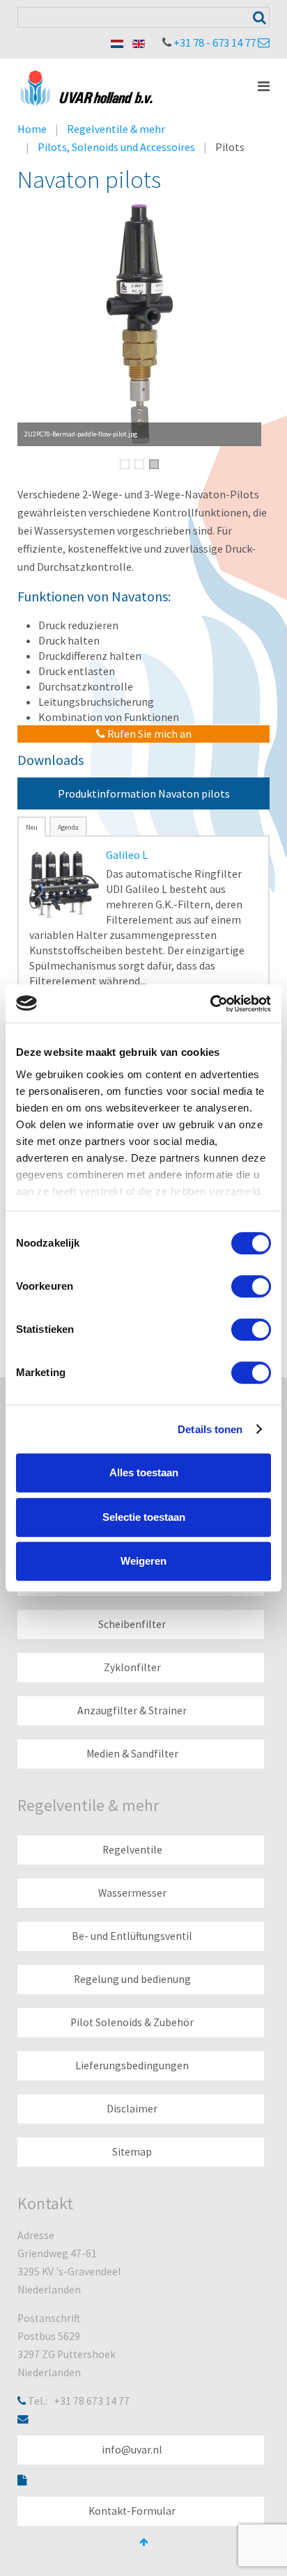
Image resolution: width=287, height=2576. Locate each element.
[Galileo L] (64, 883)
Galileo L (127, 855)
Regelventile (132, 1850)
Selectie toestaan (144, 1517)
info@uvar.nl (132, 2450)
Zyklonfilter (132, 1667)
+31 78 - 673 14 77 (215, 42)
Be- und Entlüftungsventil (132, 1936)
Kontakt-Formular (132, 2511)
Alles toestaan (144, 1472)
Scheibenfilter (132, 1624)
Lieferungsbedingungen (132, 2065)
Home (32, 129)
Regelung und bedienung (132, 1979)
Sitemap (132, 2152)
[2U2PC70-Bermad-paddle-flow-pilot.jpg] (139, 324)
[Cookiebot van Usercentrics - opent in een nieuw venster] (210, 1004)
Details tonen (210, 1429)
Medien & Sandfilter (132, 1754)
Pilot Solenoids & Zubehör (132, 2022)
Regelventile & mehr (116, 129)
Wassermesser (132, 1893)
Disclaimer (132, 2109)
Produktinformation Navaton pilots (144, 793)
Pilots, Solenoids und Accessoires (116, 147)
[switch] (251, 1286)
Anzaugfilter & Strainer (132, 1710)
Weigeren (143, 1561)
